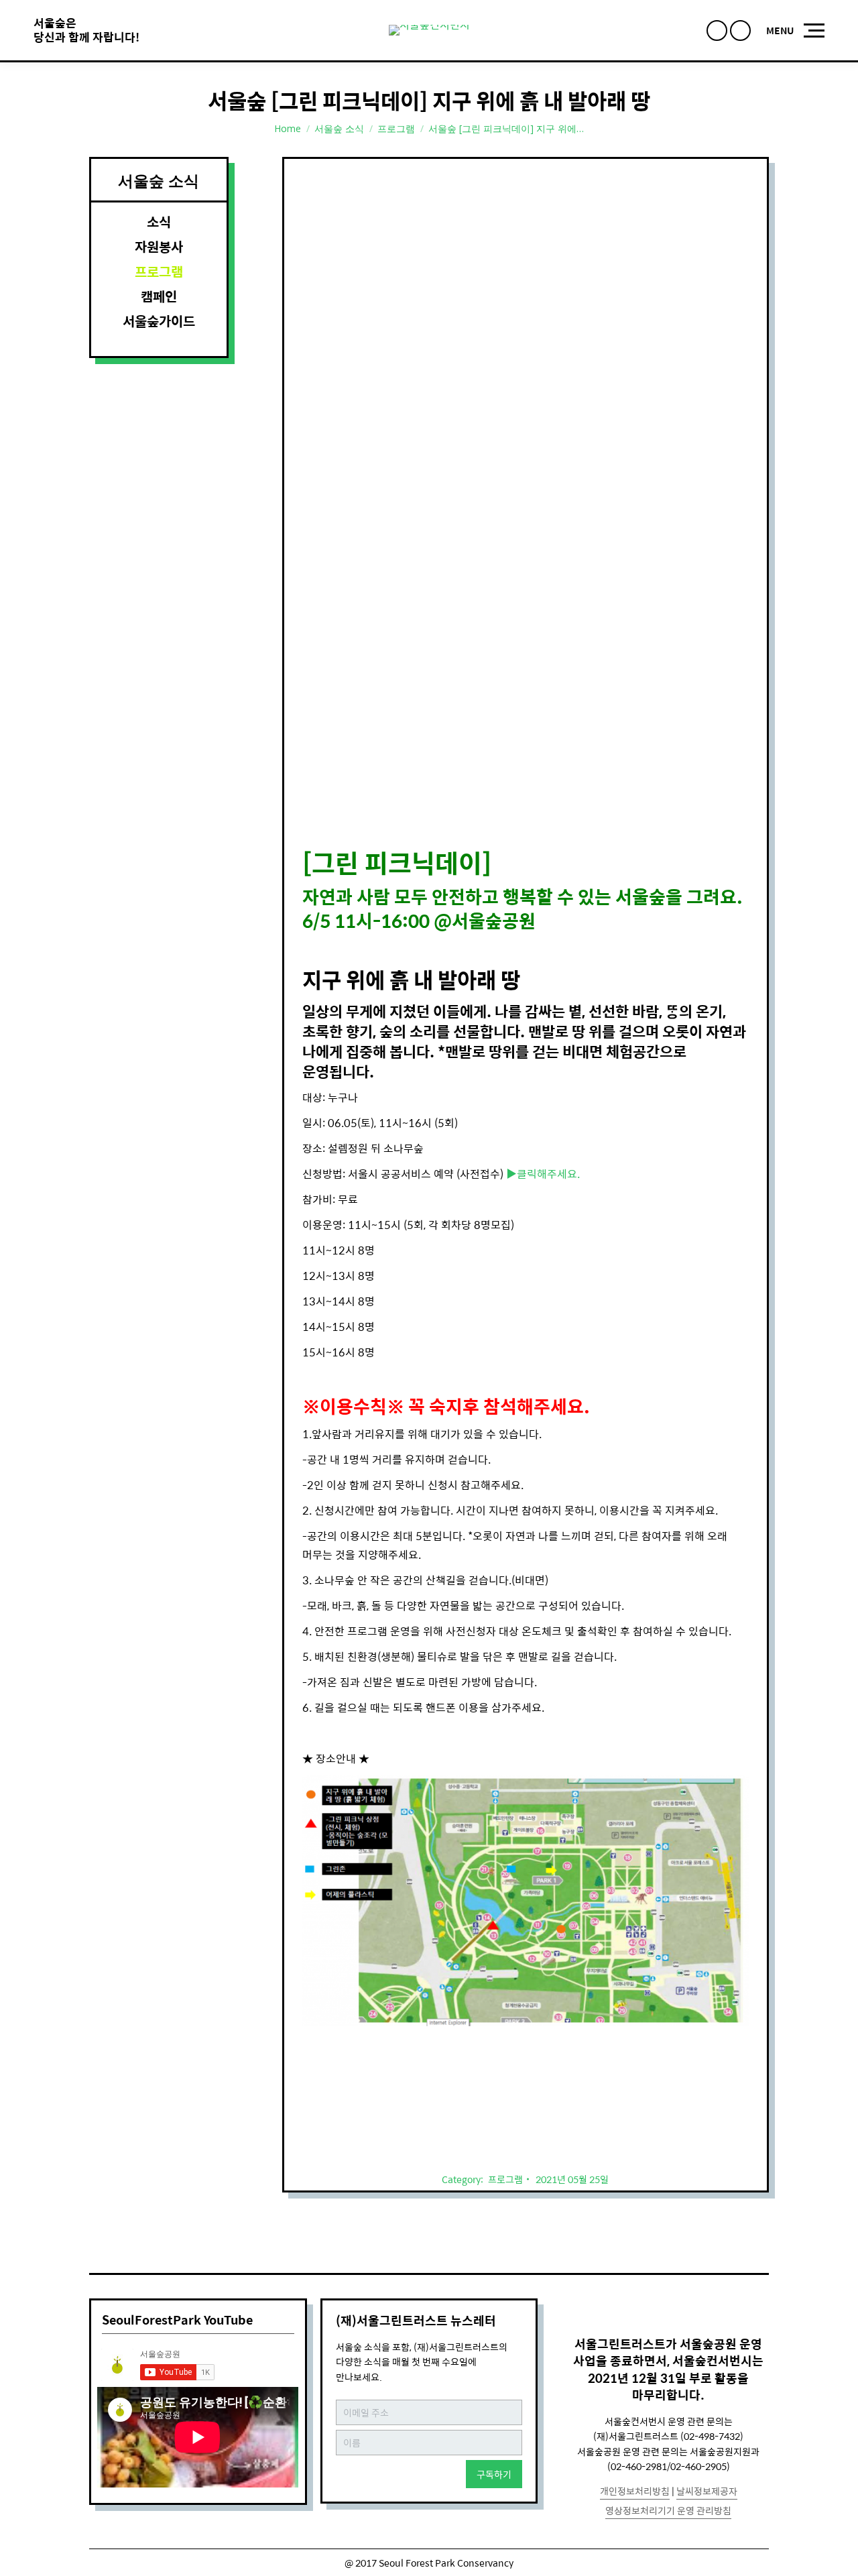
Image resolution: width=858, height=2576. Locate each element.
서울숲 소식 (339, 128)
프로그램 (396, 128)
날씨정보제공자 (707, 2491)
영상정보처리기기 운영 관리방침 (668, 2510)
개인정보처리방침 (635, 2491)
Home (288, 128)
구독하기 (494, 2474)
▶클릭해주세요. (543, 1174)
